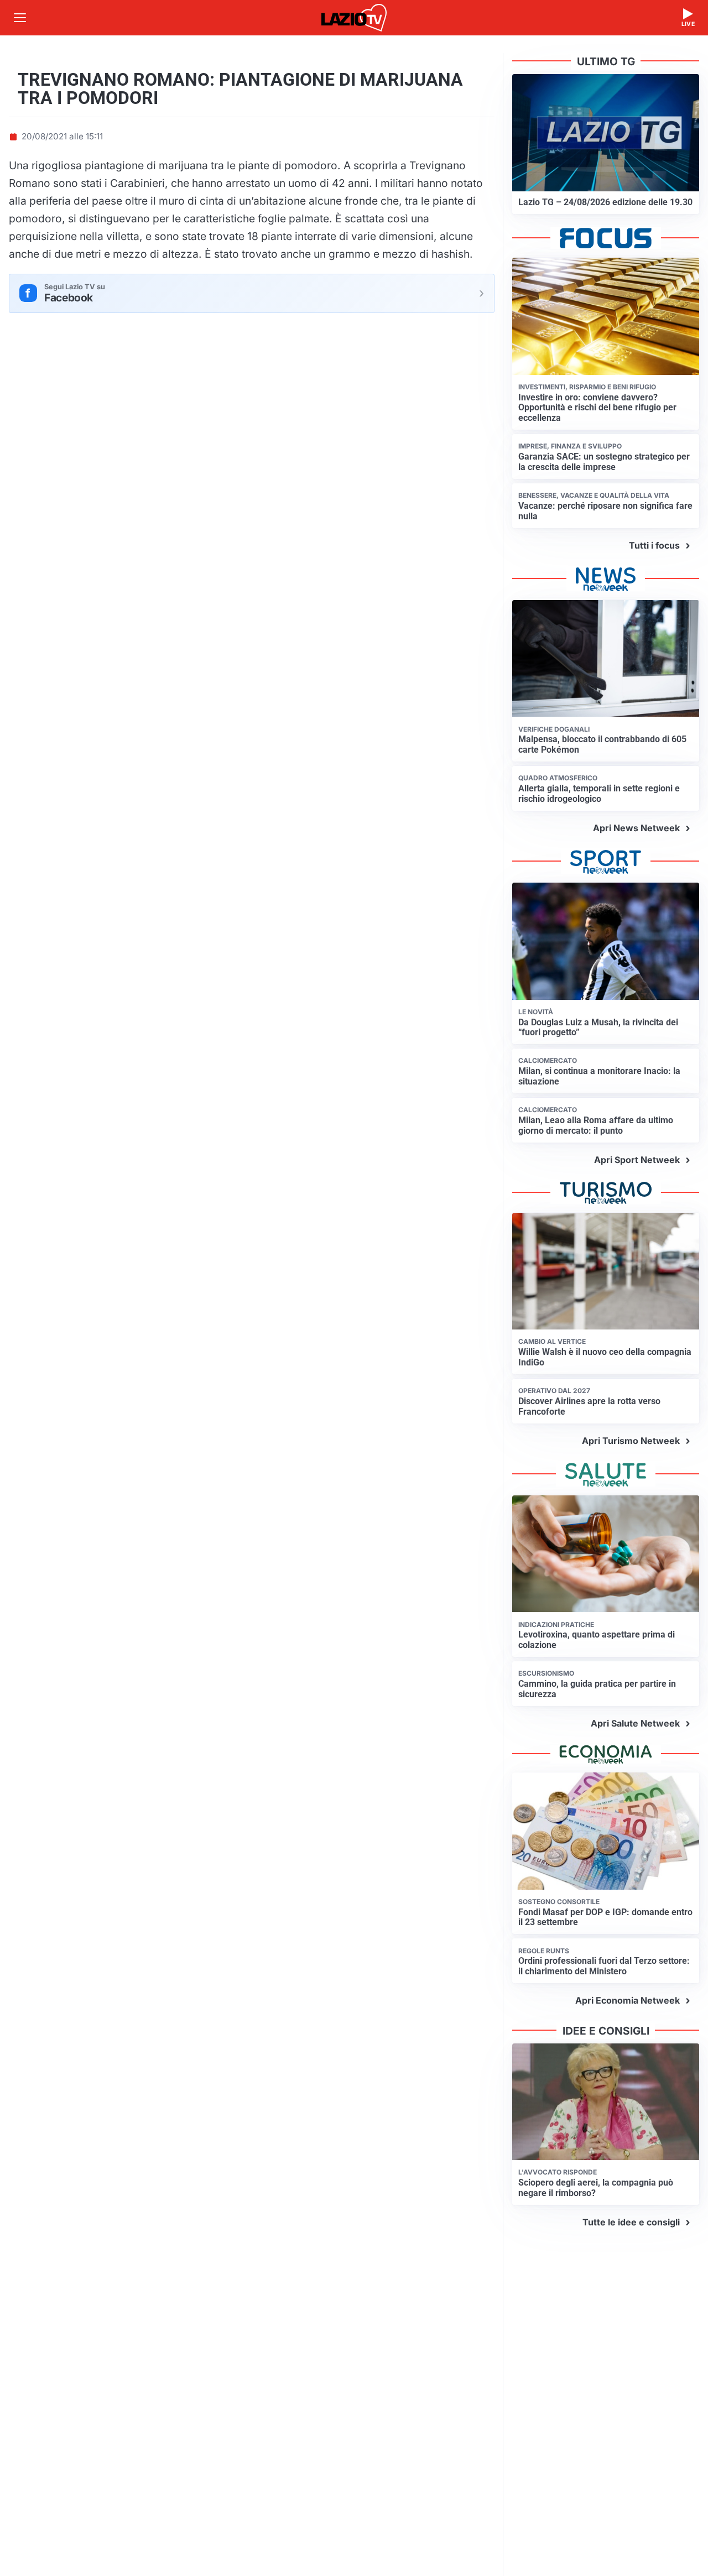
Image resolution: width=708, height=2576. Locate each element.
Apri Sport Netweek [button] (637, 1160)
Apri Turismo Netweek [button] (631, 1441)
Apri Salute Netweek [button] (635, 1723)
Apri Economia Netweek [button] (628, 2000)
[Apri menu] (20, 18)
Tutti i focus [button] (654, 545)
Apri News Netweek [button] (636, 828)
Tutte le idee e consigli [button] (631, 2222)
